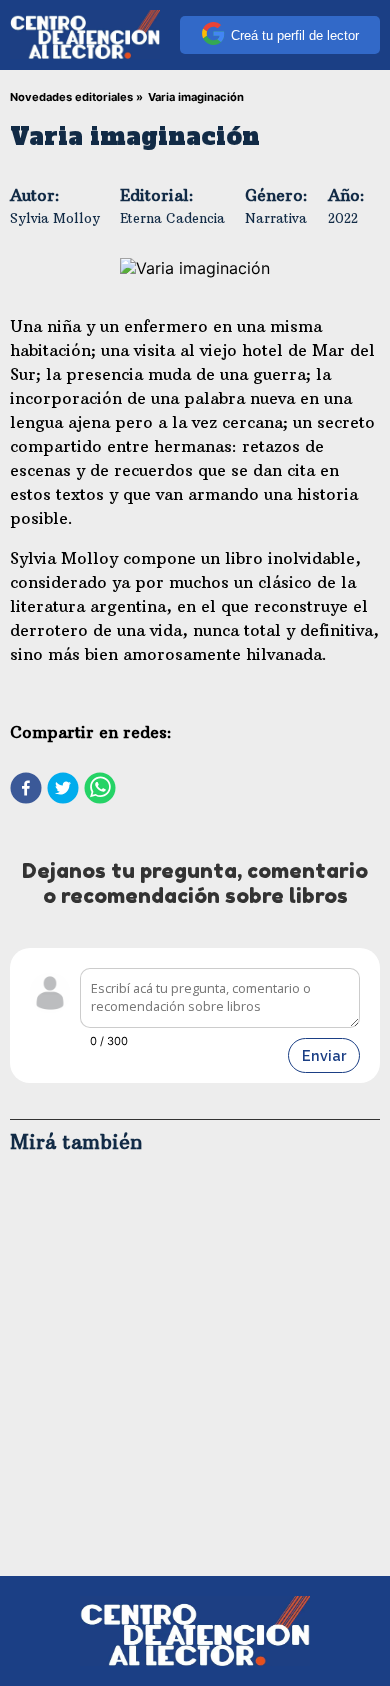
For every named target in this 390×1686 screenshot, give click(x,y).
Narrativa (276, 218)
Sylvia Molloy (55, 218)
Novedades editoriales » (76, 97)
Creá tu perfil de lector (295, 35)
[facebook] (26, 790)
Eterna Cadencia (172, 218)
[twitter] (63, 790)
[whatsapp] (100, 790)
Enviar (324, 1055)
